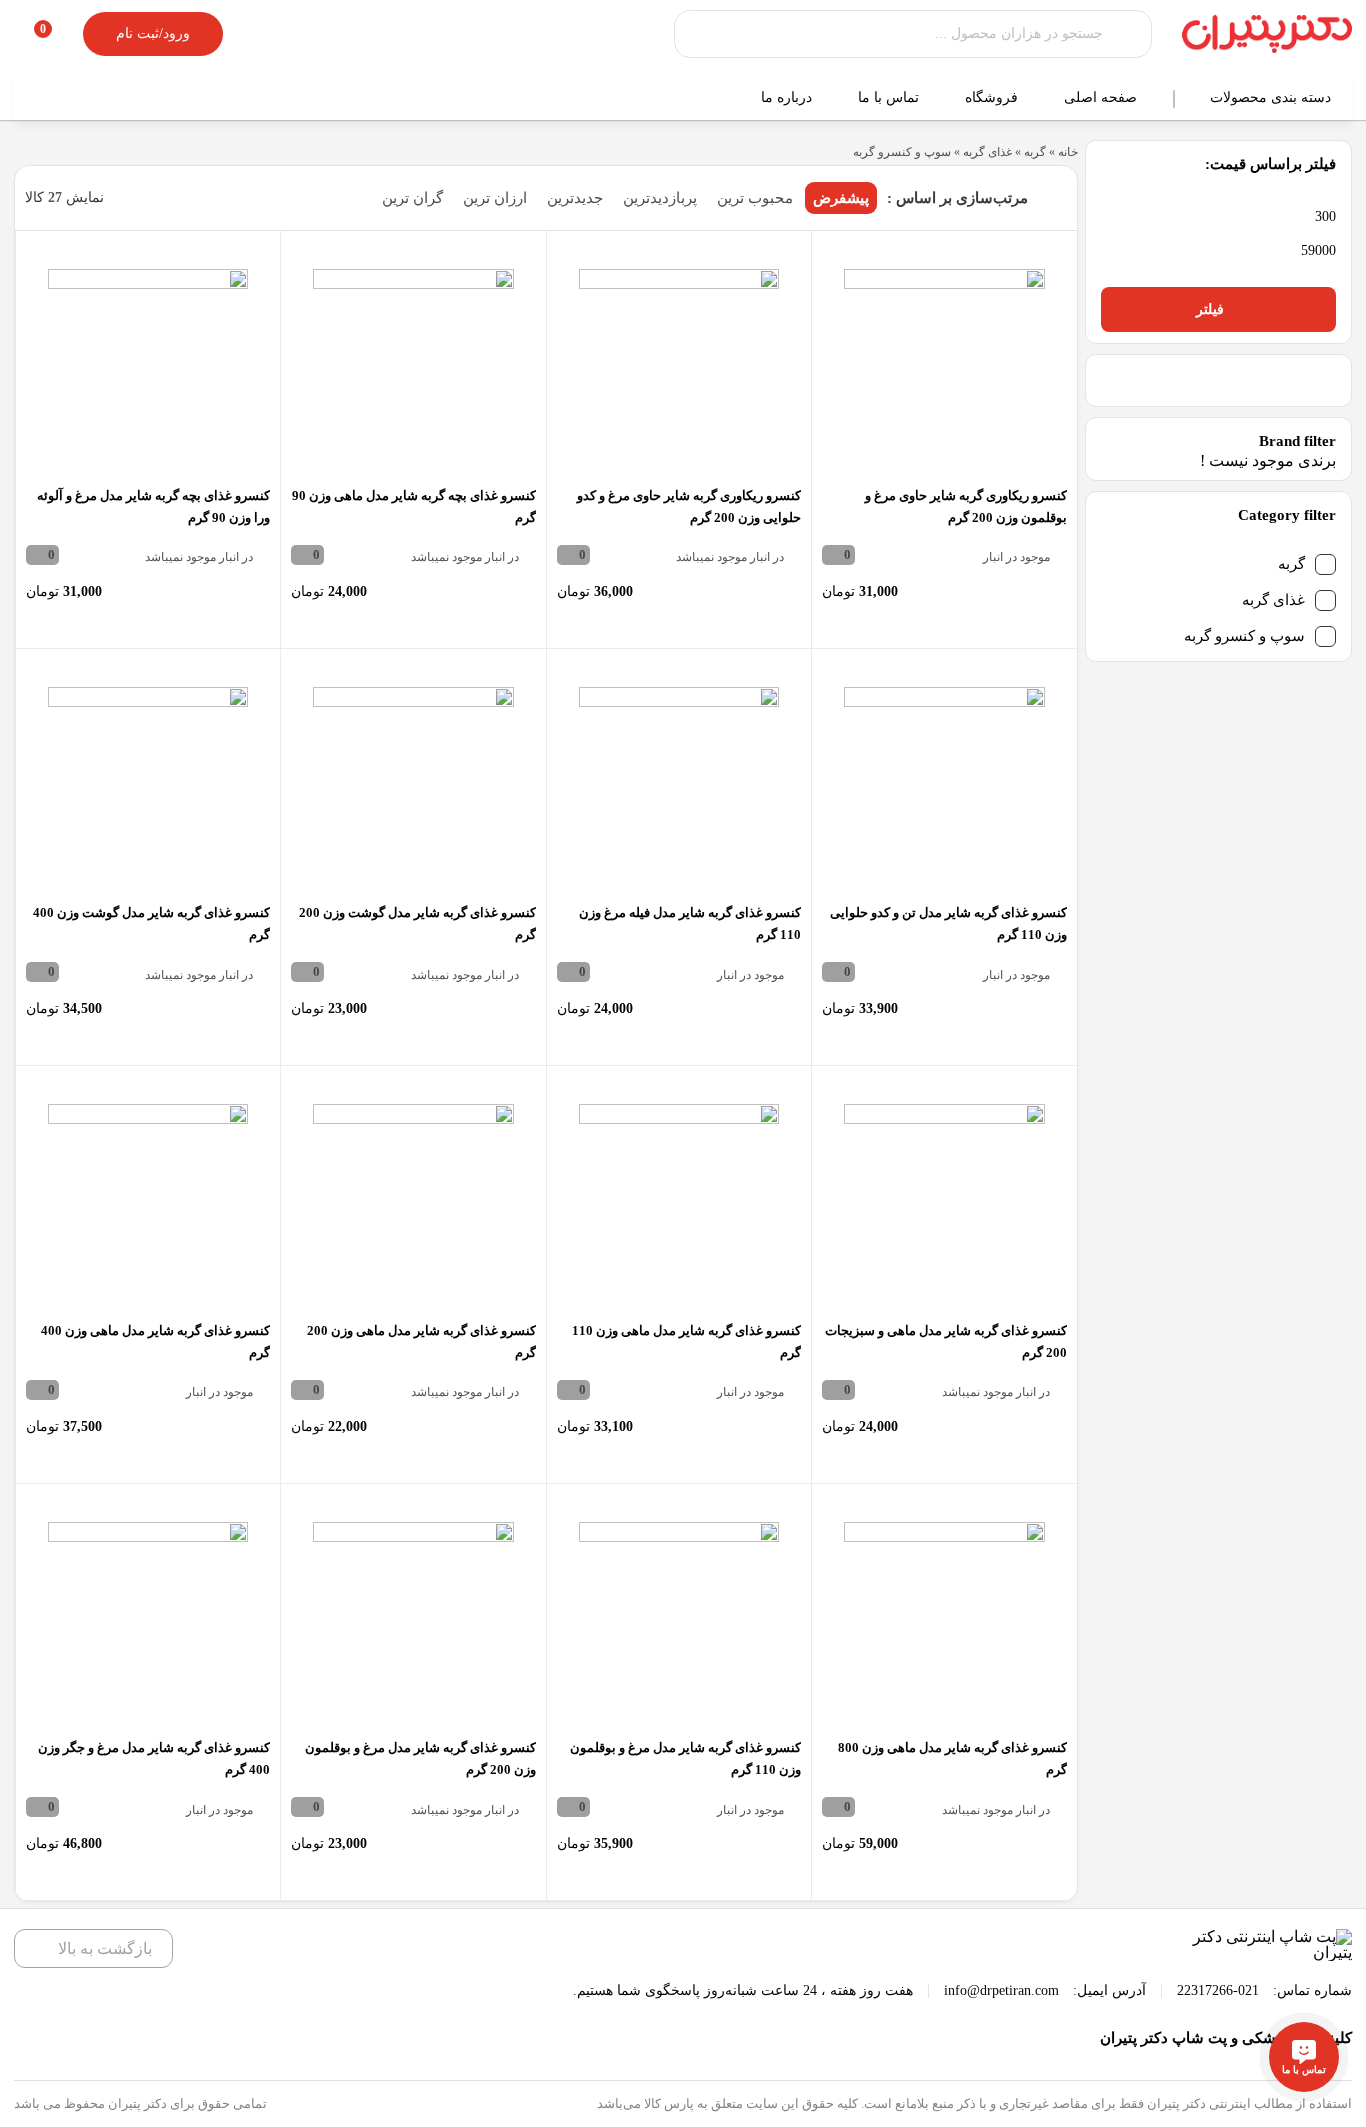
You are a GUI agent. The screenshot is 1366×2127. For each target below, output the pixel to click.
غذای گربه (1273, 600)
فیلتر (1210, 309)
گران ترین (412, 198)
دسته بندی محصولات (1272, 97)
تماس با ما (890, 97)
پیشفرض (841, 198)
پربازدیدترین (660, 198)
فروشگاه (993, 97)
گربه (1291, 564)
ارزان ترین (495, 198)
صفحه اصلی (1102, 97)
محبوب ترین (755, 198)
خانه (1068, 152)
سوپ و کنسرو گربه (1244, 636)
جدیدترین (575, 198)
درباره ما (788, 97)
